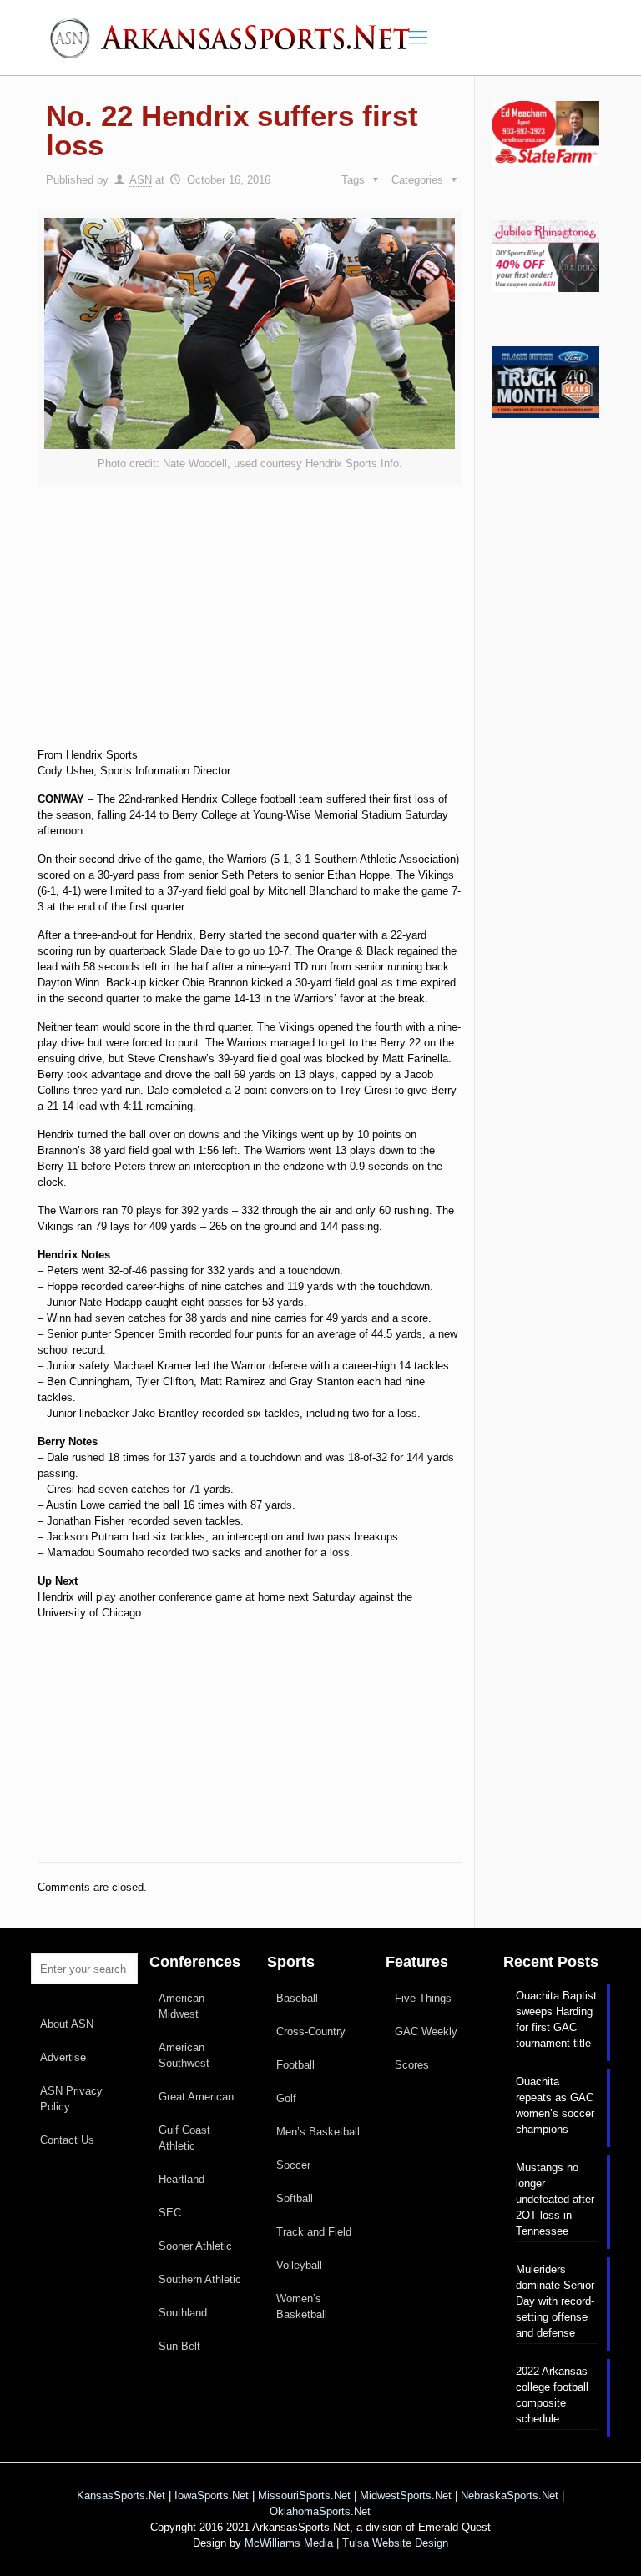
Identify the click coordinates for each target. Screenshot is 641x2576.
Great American (196, 2097)
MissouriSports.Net (304, 2495)
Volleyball (299, 2265)
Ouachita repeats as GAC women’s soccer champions (555, 2105)
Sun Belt (179, 2346)
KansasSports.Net (121, 2495)
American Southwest (184, 2055)
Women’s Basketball (302, 2306)
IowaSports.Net (212, 2495)
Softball (295, 2198)
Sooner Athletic (195, 2246)
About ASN (67, 2024)
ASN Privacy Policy (71, 2099)
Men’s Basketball (318, 2132)
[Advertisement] (250, 635)
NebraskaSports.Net (510, 2495)
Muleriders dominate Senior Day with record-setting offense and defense (555, 2301)
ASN (141, 180)
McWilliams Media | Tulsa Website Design (346, 2543)
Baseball (297, 1998)
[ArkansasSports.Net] (236, 38)
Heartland (182, 2179)
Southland (183, 2313)
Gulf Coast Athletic (184, 2138)
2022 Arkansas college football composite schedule (552, 2395)
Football (295, 2065)
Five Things (423, 1998)
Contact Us (67, 2140)
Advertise (63, 2057)
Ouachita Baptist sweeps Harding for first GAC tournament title (556, 2019)
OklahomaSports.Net (320, 2511)
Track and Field (314, 2232)
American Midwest (182, 2006)
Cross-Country (311, 2032)
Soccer (293, 2165)
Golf (286, 2098)
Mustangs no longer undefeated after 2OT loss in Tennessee (555, 2199)
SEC (170, 2213)
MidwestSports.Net (406, 2495)
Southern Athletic (200, 2279)
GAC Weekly (426, 2032)
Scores (412, 2065)
